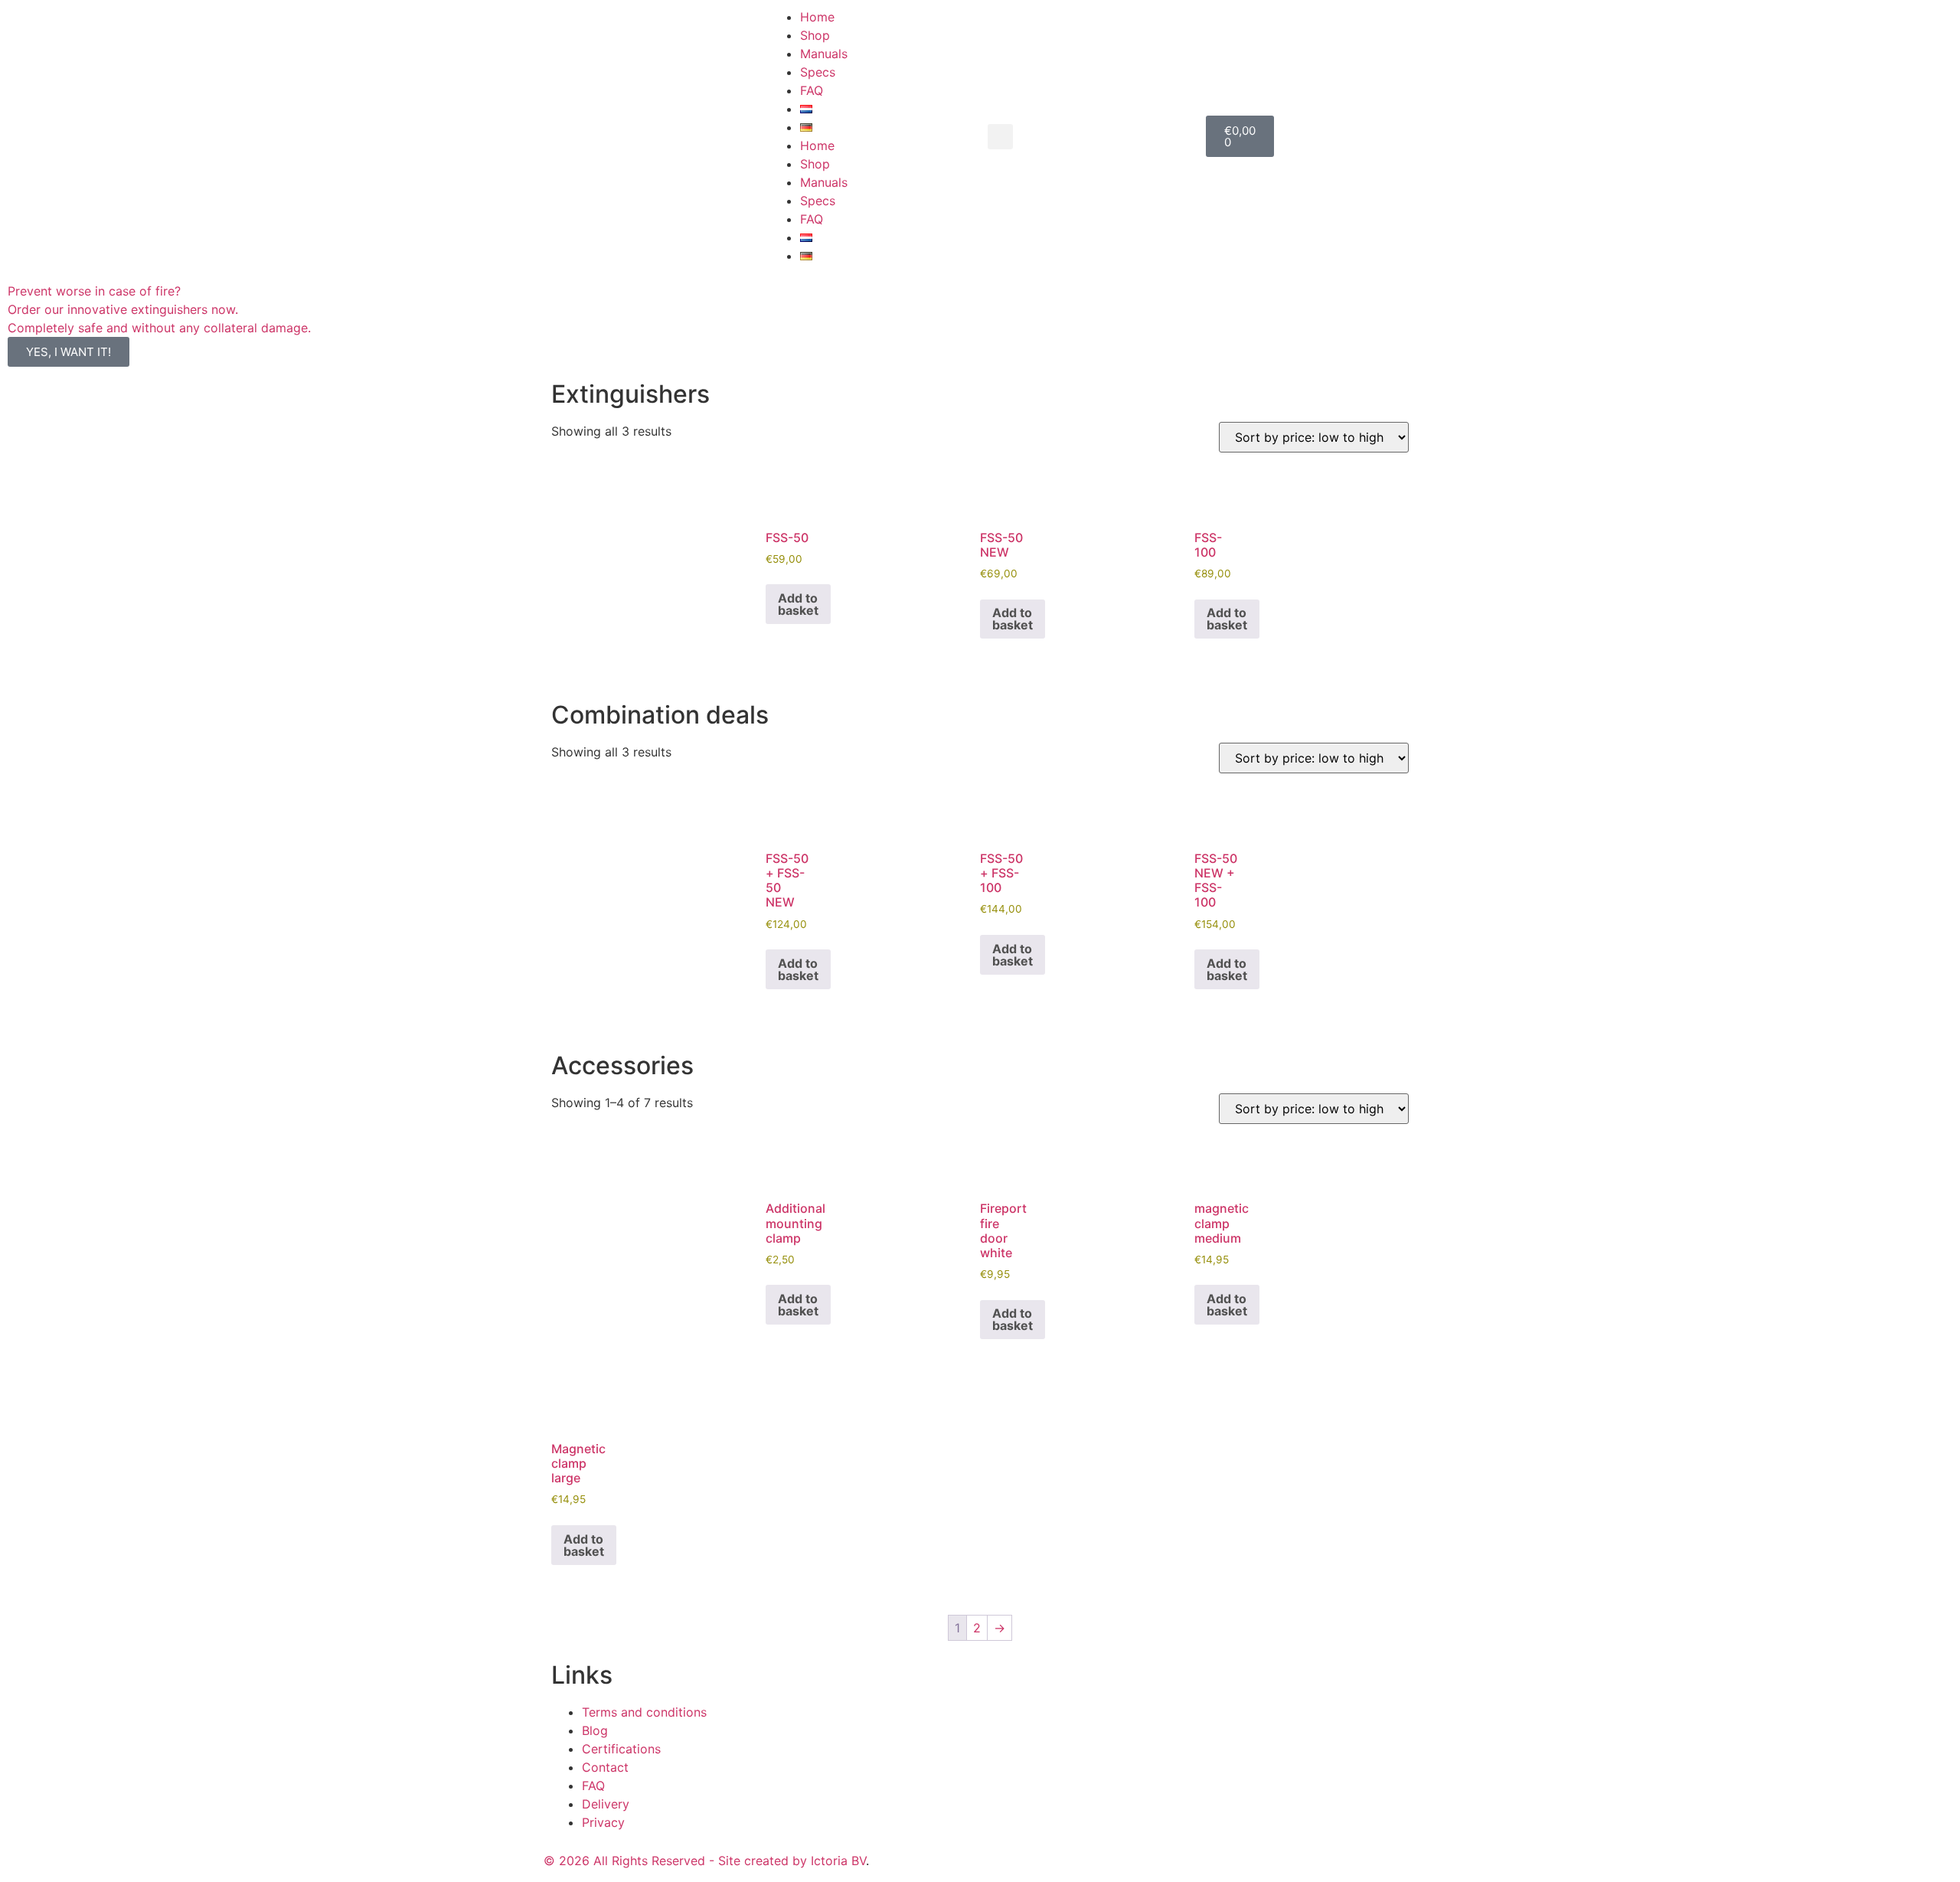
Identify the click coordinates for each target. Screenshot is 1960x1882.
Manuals (824, 54)
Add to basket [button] (798, 604)
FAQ (812, 90)
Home (817, 17)
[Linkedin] (1083, 1858)
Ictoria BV (838, 1861)
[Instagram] (1041, 1858)
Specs (818, 72)
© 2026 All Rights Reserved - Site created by (677, 1861)
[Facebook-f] (999, 1858)
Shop (815, 35)
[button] (1000, 137)
